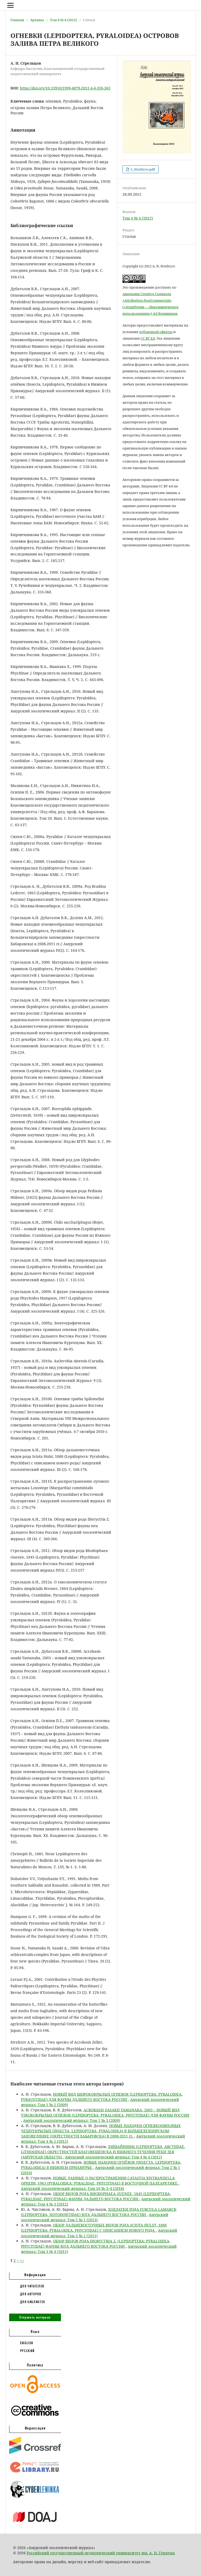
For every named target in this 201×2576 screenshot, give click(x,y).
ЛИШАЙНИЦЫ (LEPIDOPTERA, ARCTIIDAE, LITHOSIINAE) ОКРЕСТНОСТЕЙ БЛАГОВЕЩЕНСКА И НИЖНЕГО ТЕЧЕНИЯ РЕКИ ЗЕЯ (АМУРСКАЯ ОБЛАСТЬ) (103, 2152)
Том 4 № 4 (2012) (63, 20)
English (27, 2343)
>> (22, 2260)
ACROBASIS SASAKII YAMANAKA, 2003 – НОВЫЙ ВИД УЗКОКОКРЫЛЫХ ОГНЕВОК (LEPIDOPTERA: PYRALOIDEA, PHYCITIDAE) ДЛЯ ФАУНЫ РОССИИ (105, 2113)
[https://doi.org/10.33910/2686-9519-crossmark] (35, 2453)
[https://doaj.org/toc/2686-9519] (35, 2526)
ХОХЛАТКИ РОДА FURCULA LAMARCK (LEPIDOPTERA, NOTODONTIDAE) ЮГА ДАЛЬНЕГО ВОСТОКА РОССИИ (99, 2212)
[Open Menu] (10, 5)
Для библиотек (33, 2302)
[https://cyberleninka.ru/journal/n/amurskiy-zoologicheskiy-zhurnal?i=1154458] (35, 2498)
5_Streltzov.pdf (142, 169)
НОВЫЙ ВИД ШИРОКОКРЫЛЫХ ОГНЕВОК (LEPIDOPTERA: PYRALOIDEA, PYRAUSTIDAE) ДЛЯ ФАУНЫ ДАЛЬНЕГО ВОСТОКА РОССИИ (102, 2097)
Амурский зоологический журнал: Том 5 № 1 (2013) (95, 2217)
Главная (17, 20)
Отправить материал (35, 2317)
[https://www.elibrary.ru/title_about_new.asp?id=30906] (35, 2473)
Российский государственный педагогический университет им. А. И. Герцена (101, 2553)
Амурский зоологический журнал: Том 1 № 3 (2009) (72, 2120)
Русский (28, 2351)
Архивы (37, 20)
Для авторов (31, 2294)
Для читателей (32, 2286)
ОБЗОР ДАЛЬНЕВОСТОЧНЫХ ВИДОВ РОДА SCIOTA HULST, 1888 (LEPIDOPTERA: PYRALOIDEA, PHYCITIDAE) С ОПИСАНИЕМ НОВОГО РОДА (94, 2228)
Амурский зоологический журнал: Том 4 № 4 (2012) (113, 2157)
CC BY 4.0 (148, 338)
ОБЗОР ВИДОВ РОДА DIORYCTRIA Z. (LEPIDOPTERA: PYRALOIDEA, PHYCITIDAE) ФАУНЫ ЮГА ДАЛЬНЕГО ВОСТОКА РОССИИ (96, 2244)
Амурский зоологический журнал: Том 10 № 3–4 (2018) (72, 2188)
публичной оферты (156, 332)
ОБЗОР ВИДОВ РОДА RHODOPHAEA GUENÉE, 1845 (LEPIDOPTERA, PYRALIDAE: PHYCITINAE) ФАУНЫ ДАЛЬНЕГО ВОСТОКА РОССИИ (96, 2196)
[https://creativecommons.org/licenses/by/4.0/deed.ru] (35, 2418)
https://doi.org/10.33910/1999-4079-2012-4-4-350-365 (65, 88)
